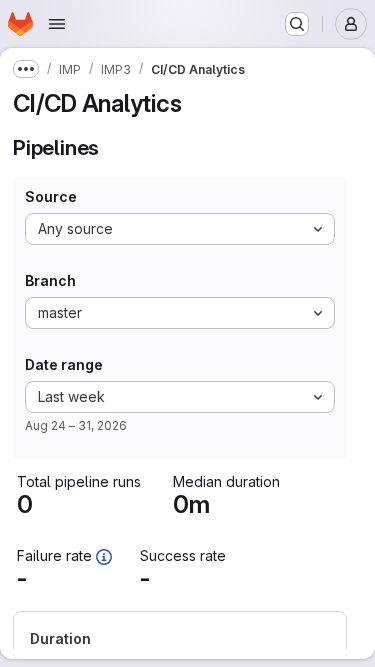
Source (51, 197)
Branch (50, 281)
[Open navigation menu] (57, 24)
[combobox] (180, 229)
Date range (64, 365)
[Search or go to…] (297, 24)
